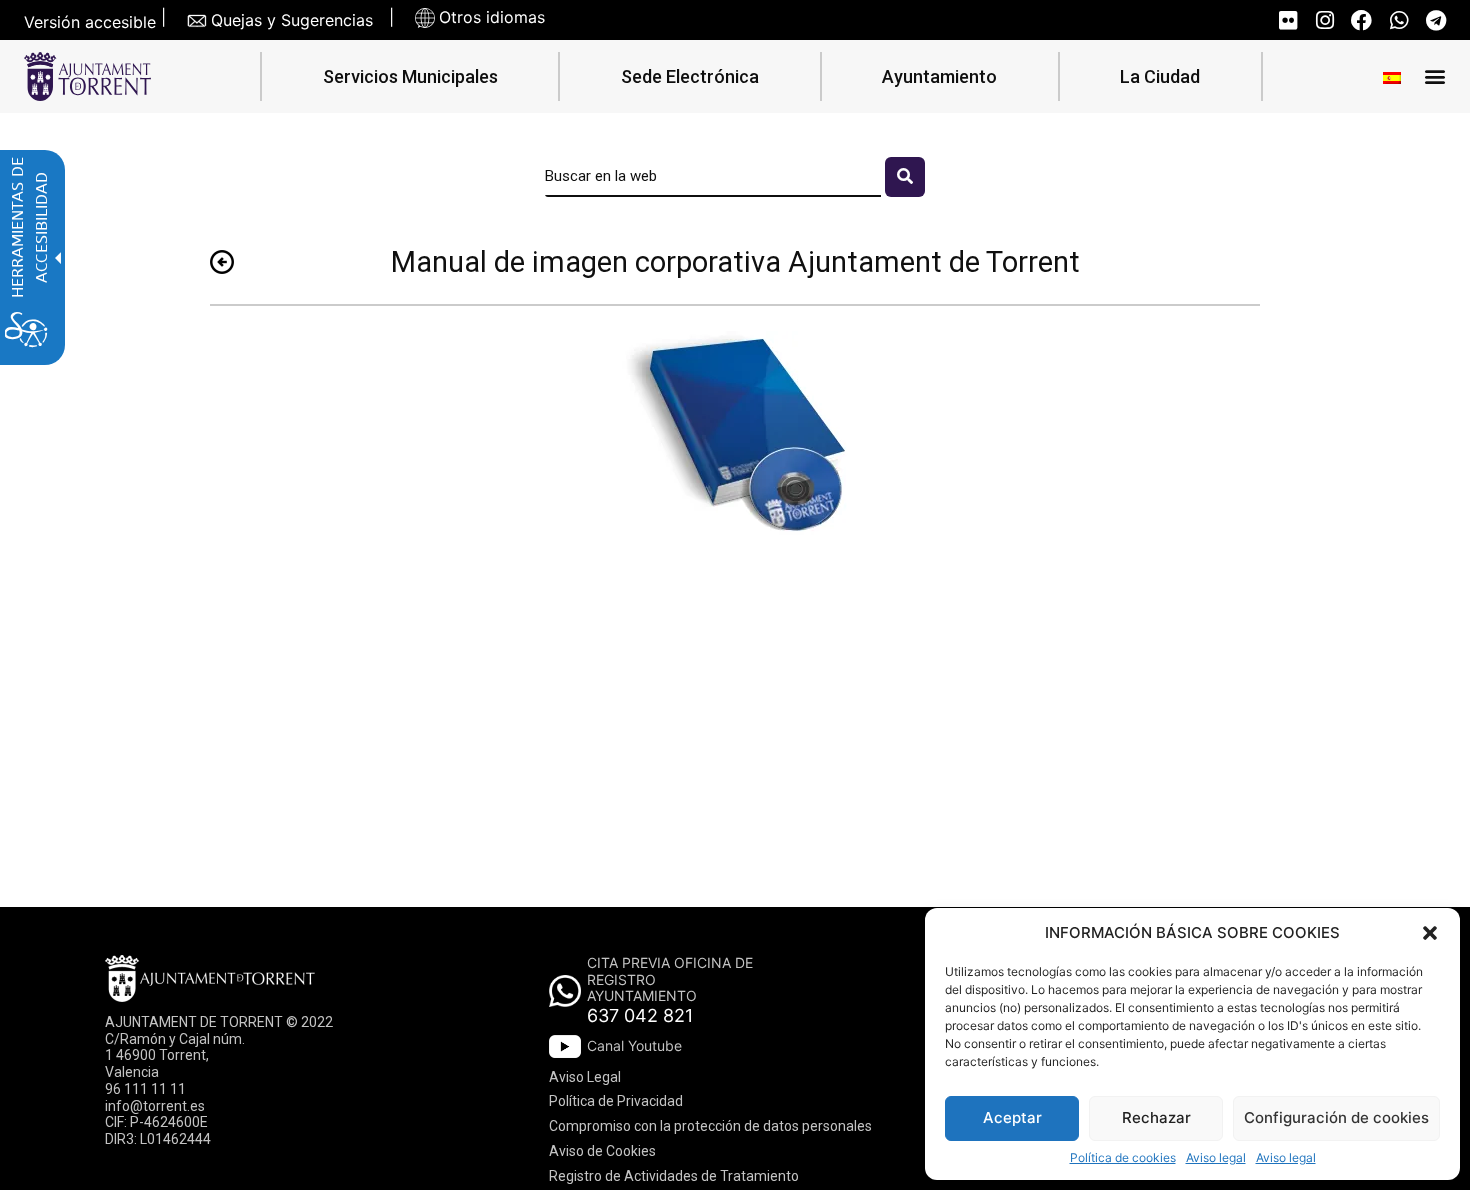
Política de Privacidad (616, 1101)
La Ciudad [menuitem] (1160, 76)
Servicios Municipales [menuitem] (410, 76)
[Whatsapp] (1398, 20)
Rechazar (1156, 1117)
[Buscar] (905, 177)
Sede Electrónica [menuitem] (690, 76)
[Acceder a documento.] (735, 437)
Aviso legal (1216, 1158)
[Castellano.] (1392, 76)
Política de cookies (1123, 1158)
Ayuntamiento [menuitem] (939, 76)
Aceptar (1012, 1117)
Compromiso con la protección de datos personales (710, 1126)
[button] (1430, 933)
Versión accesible (90, 22)
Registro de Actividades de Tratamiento (674, 1176)
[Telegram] (1435, 20)
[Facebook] (1361, 20)
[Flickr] (1287, 20)
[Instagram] (1324, 20)
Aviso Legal (585, 1077)
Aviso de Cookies (602, 1151)
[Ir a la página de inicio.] (87, 76)
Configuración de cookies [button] (1336, 1117)
